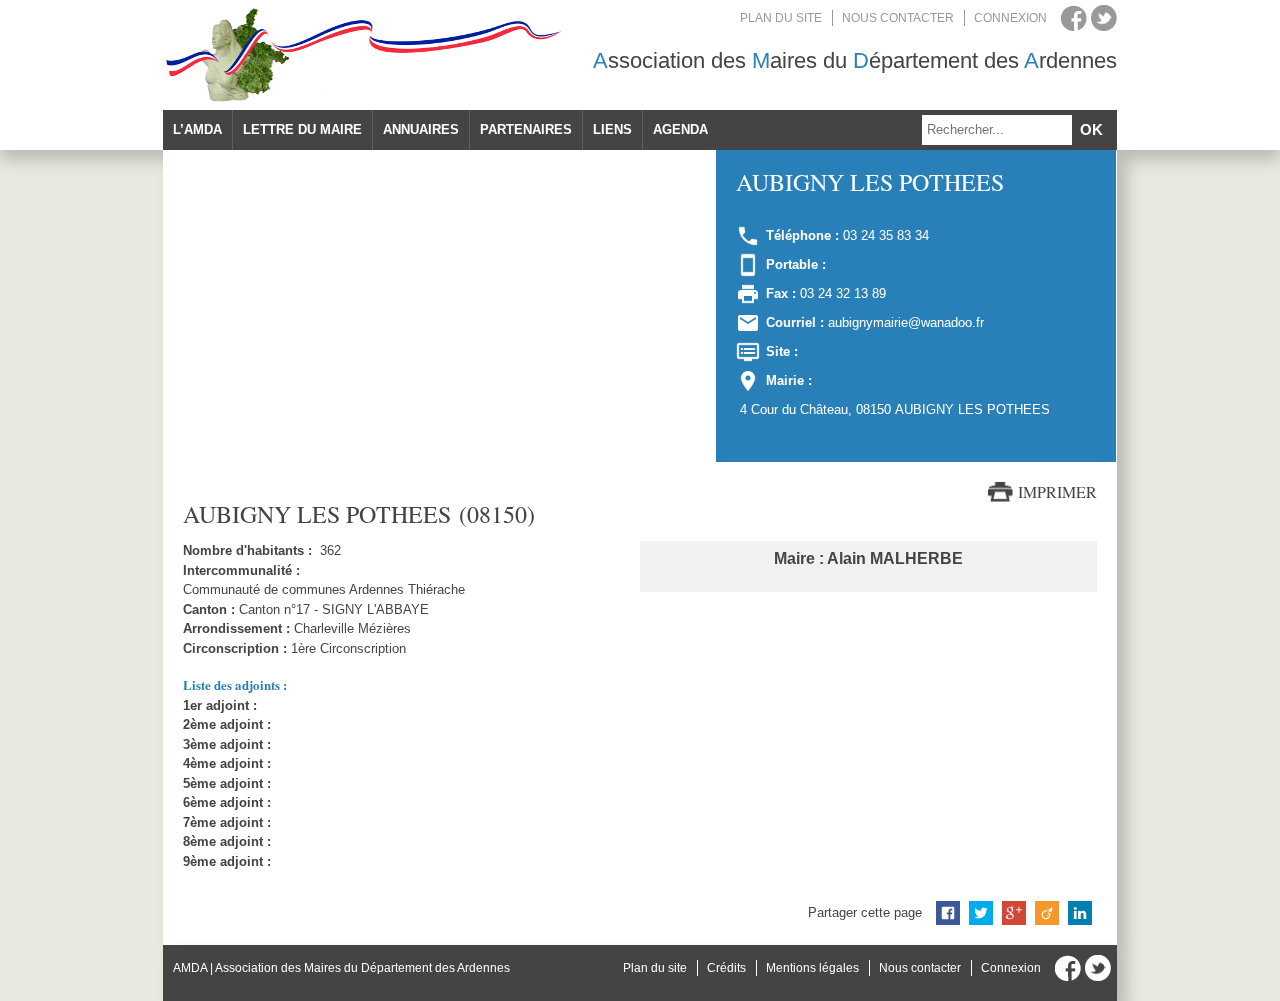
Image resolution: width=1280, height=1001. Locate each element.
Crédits (726, 968)
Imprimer (1057, 492)
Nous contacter (898, 18)
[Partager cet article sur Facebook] (948, 913)
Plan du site (781, 18)
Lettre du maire (302, 129)
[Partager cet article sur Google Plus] (1014, 913)
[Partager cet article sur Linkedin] (1080, 913)
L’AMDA (197, 129)
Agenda (680, 129)
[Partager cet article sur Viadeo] (1047, 913)
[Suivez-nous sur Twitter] (1104, 18)
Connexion (1010, 18)
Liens (612, 129)
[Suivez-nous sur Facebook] (1074, 18)
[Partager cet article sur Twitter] (981, 913)
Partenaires (526, 129)
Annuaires (421, 129)
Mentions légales (812, 968)
